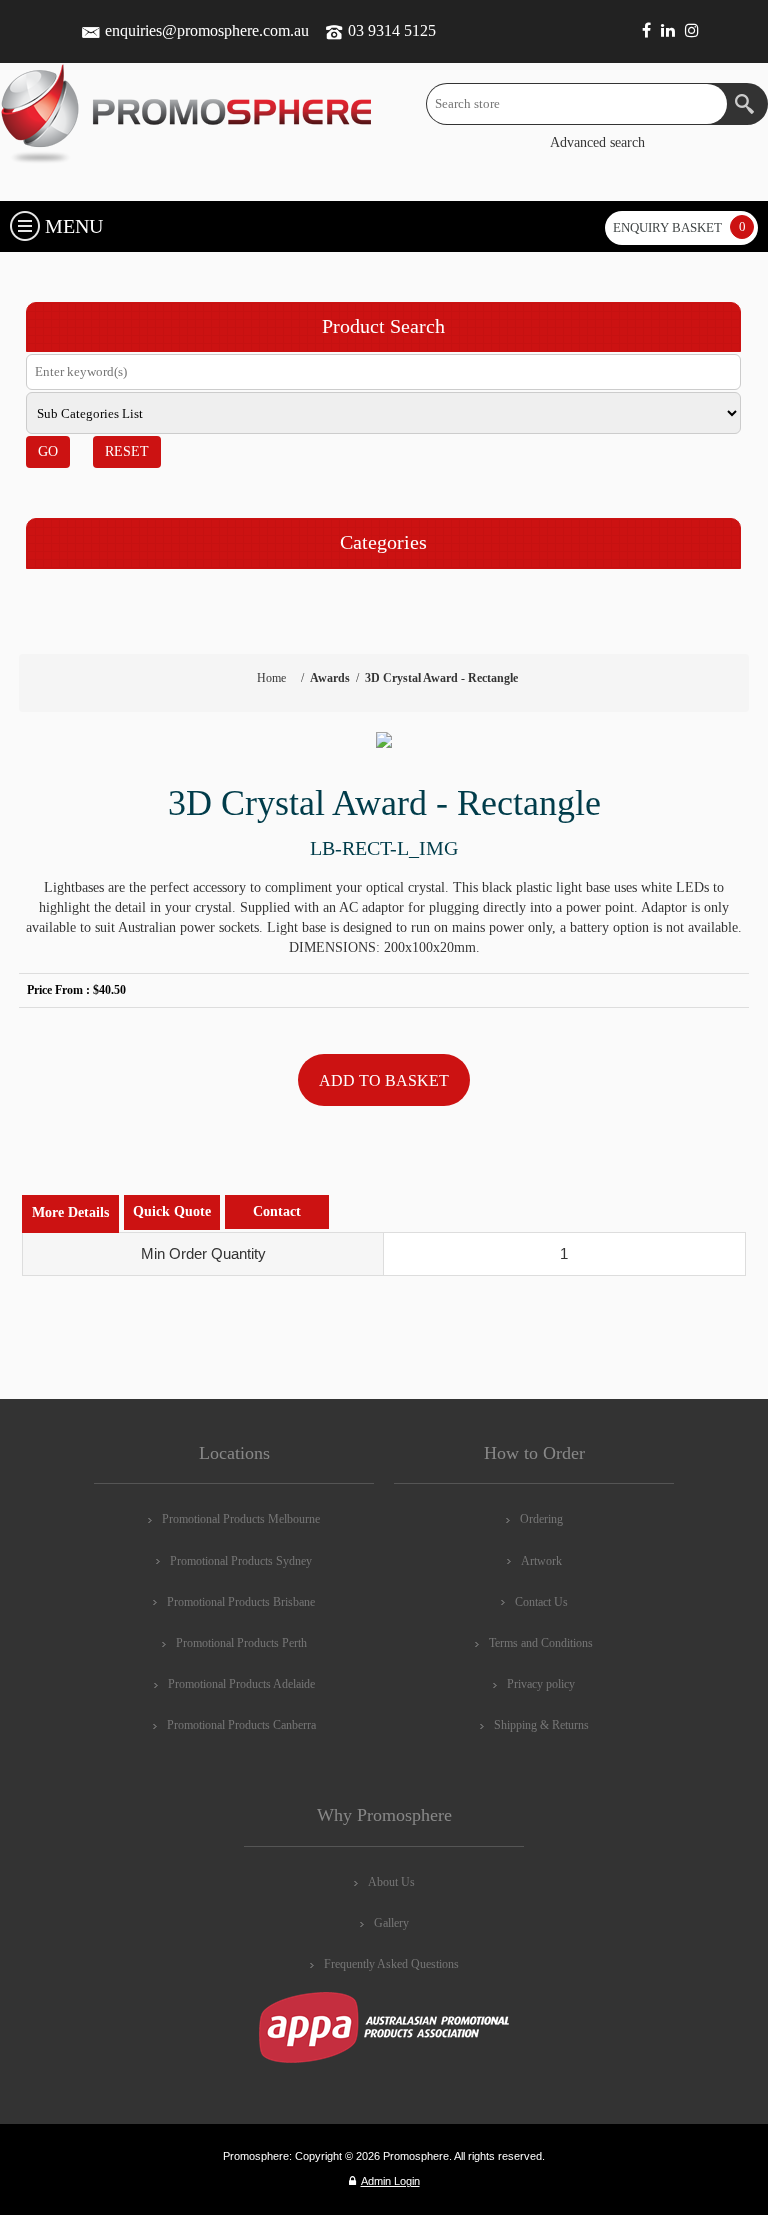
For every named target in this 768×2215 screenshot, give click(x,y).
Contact (277, 1211)
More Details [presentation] (70, 1212)
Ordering (541, 1519)
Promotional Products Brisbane (241, 1602)
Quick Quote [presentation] (172, 1211)
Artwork (541, 1561)
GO (48, 451)
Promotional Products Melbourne (241, 1519)
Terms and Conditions (541, 1643)
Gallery (391, 1923)
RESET (127, 451)
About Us (391, 1882)
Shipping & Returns (541, 1725)
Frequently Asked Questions (391, 1964)
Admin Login (390, 2181)
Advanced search (597, 142)
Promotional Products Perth (241, 1643)
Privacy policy (541, 1684)
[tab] (70, 1213)
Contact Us (541, 1602)
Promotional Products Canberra (241, 1725)
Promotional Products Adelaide (241, 1684)
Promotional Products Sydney (241, 1561)
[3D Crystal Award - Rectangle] (384, 740)
